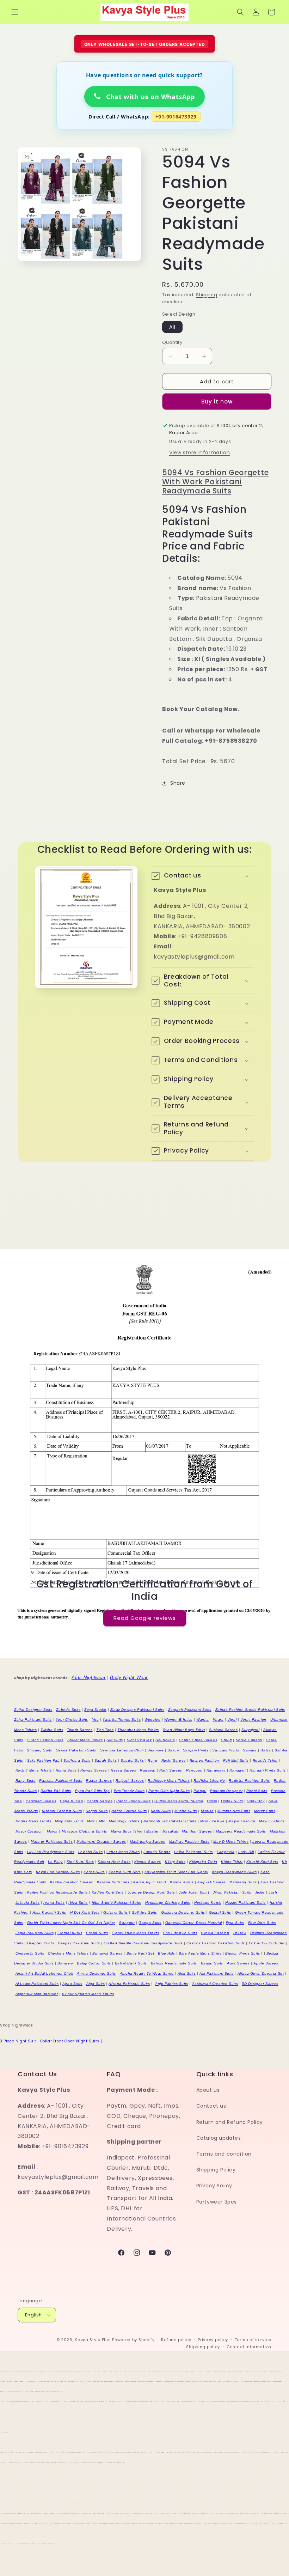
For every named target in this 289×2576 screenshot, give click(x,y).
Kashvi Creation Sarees (72, 1882)
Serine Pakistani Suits (76, 1750)
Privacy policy (213, 2340)
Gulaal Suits (220, 1912)
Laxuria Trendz (157, 1852)
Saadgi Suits (132, 1760)
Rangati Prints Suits (268, 1770)
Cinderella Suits (30, 1953)
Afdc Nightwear (88, 1678)
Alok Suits (187, 1973)
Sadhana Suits (77, 1760)
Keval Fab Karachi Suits (58, 1872)
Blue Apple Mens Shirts (200, 1953)
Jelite (260, 1892)
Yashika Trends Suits (122, 1720)
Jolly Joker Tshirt (194, 1892)
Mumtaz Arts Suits (234, 1811)
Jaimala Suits (28, 1903)
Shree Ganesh (249, 1740)
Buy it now (217, 402)
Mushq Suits (186, 1811)
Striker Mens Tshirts (85, 1740)
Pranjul (200, 1791)
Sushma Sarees (223, 1730)
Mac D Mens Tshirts (231, 1842)
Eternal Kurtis (70, 1933)
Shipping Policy (216, 2170)
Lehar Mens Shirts (123, 1852)
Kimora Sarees (148, 1862)
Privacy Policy (214, 2186)
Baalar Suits (212, 1963)
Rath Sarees (171, 1770)
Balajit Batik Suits (131, 1963)
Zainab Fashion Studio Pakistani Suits (250, 1710)
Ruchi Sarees (174, 1760)
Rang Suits (26, 1781)
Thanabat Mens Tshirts (138, 1730)
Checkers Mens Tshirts (68, 1953)
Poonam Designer (226, 1791)
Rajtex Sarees (99, 1781)
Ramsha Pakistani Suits (61, 1781)
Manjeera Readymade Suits (241, 1831)
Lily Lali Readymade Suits (51, 1852)
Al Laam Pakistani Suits (37, 1984)
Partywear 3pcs (217, 2202)
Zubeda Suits (68, 1710)
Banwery (65, 1963)
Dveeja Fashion (215, 1933)
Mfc (102, 1821)
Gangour (127, 1923)
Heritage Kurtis (208, 1903)
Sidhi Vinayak (139, 1740)
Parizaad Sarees (41, 1801)
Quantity (172, 342)
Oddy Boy (256, 1801)
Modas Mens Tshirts (33, 1821)
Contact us (211, 2106)
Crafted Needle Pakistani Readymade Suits (143, 1943)
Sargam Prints (196, 1750)
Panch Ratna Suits (133, 1801)
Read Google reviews (145, 1618)
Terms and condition (224, 2154)
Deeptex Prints (41, 1943)
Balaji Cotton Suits (94, 1963)
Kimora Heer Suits (114, 1862)
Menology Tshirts (124, 1821)
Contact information (249, 2347)
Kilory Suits (175, 1862)
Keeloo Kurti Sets (125, 1872)
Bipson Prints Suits (242, 1953)
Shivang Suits (39, 1750)
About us (208, 2090)
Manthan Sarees (197, 1831)
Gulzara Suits (116, 1912)
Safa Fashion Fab (44, 1760)
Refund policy (176, 2340)
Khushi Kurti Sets (262, 1862)
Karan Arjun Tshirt (150, 1882)
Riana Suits (66, 1770)
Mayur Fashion (242, 1821)
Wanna (203, 1720)
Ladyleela (226, 1852)
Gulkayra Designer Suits (183, 1912)
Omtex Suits (232, 1801)
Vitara (218, 1720)
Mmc (91, 1821)
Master (152, 1831)
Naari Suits (161, 1811)
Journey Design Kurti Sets (151, 1892)
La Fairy (55, 1862)
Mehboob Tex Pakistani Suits (170, 1821)
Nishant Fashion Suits (62, 1811)
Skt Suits (115, 1740)
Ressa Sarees (123, 1770)
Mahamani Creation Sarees (101, 1842)
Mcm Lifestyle (213, 1821)
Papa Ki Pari (71, 1801)
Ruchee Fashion (204, 1760)
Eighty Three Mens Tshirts (135, 1933)
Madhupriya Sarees (148, 1842)
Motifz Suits (265, 1811)
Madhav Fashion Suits (189, 1842)
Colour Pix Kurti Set (267, 1943)
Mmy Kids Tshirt (69, 1821)
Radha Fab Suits (56, 1791)
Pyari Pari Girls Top (93, 1791)
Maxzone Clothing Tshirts (84, 1831)
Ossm (212, 1801)
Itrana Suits (54, 1903)
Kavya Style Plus (93, 2340)
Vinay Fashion (253, 1720)
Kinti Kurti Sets (80, 1862)
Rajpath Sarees (130, 1781)
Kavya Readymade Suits (235, 1872)
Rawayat (148, 1770)
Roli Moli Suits (236, 1760)
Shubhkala (165, 1740)
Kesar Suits (94, 1872)
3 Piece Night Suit (18, 2041)
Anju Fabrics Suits (172, 1984)
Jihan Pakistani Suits (232, 1892)
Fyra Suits (235, 1923)
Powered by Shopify (133, 2340)
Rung (152, 1760)
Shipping (207, 295)
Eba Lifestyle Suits (180, 1933)
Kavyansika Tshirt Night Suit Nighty (176, 1872)
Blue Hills (166, 1953)
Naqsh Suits (97, 1811)
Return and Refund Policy (230, 2122)
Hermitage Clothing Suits (168, 1903)
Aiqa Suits (96, 1984)
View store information (199, 452)
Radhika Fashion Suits (249, 1781)
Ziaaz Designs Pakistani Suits (137, 1710)
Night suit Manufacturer (37, 1994)
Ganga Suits (150, 1923)
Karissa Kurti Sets (113, 1882)
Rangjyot (238, 1770)
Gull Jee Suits (144, 1912)
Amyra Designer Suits (96, 1973)
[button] (15, 12)
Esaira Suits (97, 1933)
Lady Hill (246, 1852)
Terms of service (253, 2340)
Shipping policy (203, 2347)
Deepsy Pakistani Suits (79, 1943)
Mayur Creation (29, 1831)
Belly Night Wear (129, 1678)
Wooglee (152, 1720)
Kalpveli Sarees (212, 1882)
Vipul (232, 1720)
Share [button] (178, 783)
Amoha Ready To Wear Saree (147, 1973)
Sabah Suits (106, 1760)
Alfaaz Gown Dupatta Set (261, 1973)
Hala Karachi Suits (49, 1912)
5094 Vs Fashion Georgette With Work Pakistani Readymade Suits (215, 482)
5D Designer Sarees (260, 1984)
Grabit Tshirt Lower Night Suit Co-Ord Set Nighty (71, 1923)
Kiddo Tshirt (232, 1862)
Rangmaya (216, 1770)
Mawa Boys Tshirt (127, 1831)
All (172, 327)
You (96, 1720)
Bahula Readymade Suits (174, 1963)
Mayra (52, 1831)
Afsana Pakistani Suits (129, 1984)
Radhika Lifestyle (209, 1781)
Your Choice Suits (72, 1720)
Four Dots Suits (262, 1923)
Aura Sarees (238, 1963)
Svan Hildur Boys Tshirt (184, 1730)
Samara (250, 1750)
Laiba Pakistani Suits (193, 1852)
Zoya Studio (95, 1710)
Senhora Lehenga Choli (122, 1750)
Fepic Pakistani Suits (35, 1933)
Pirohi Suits (257, 1791)
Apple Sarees (266, 1963)
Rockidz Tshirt (265, 1760)
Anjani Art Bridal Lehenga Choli (44, 1973)
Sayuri (173, 1750)
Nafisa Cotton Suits (129, 1811)
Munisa (207, 1811)
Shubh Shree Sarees (198, 1740)
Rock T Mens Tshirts (34, 1770)
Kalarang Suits (243, 1882)
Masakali (170, 1831)
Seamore (155, 1750)
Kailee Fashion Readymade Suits (57, 1892)
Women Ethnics (178, 1720)
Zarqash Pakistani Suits (190, 1710)
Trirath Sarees (80, 1730)
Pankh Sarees (100, 1801)
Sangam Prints (226, 1750)
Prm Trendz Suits (129, 1791)
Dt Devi (240, 1933)
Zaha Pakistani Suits (33, 1720)
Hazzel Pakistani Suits (245, 1903)
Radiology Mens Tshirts (169, 1781)
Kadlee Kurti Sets (108, 1892)
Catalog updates (219, 2138)
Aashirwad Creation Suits (215, 1984)
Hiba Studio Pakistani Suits (116, 1903)
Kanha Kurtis (182, 1882)
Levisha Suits (91, 1852)
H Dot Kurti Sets (85, 1912)
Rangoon (194, 1770)
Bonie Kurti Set (140, 1953)
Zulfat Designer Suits (33, 1710)
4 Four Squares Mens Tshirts (88, 1994)
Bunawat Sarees (107, 1953)
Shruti (226, 1740)
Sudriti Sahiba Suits (45, 1740)
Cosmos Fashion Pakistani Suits (216, 1943)
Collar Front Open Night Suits (70, 2041)
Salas (266, 1750)
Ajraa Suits (72, 1984)
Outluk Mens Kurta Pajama (179, 1801)
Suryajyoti (250, 1730)
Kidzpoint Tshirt (203, 1862)
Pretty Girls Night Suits (169, 1791)
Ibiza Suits (78, 1903)
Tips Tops (105, 1730)
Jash (273, 1892)
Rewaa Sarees (94, 1770)
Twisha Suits (52, 1730)
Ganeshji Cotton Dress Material (194, 1923)
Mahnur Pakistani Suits (52, 1842)
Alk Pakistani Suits (216, 1973)
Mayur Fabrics (272, 1821)
